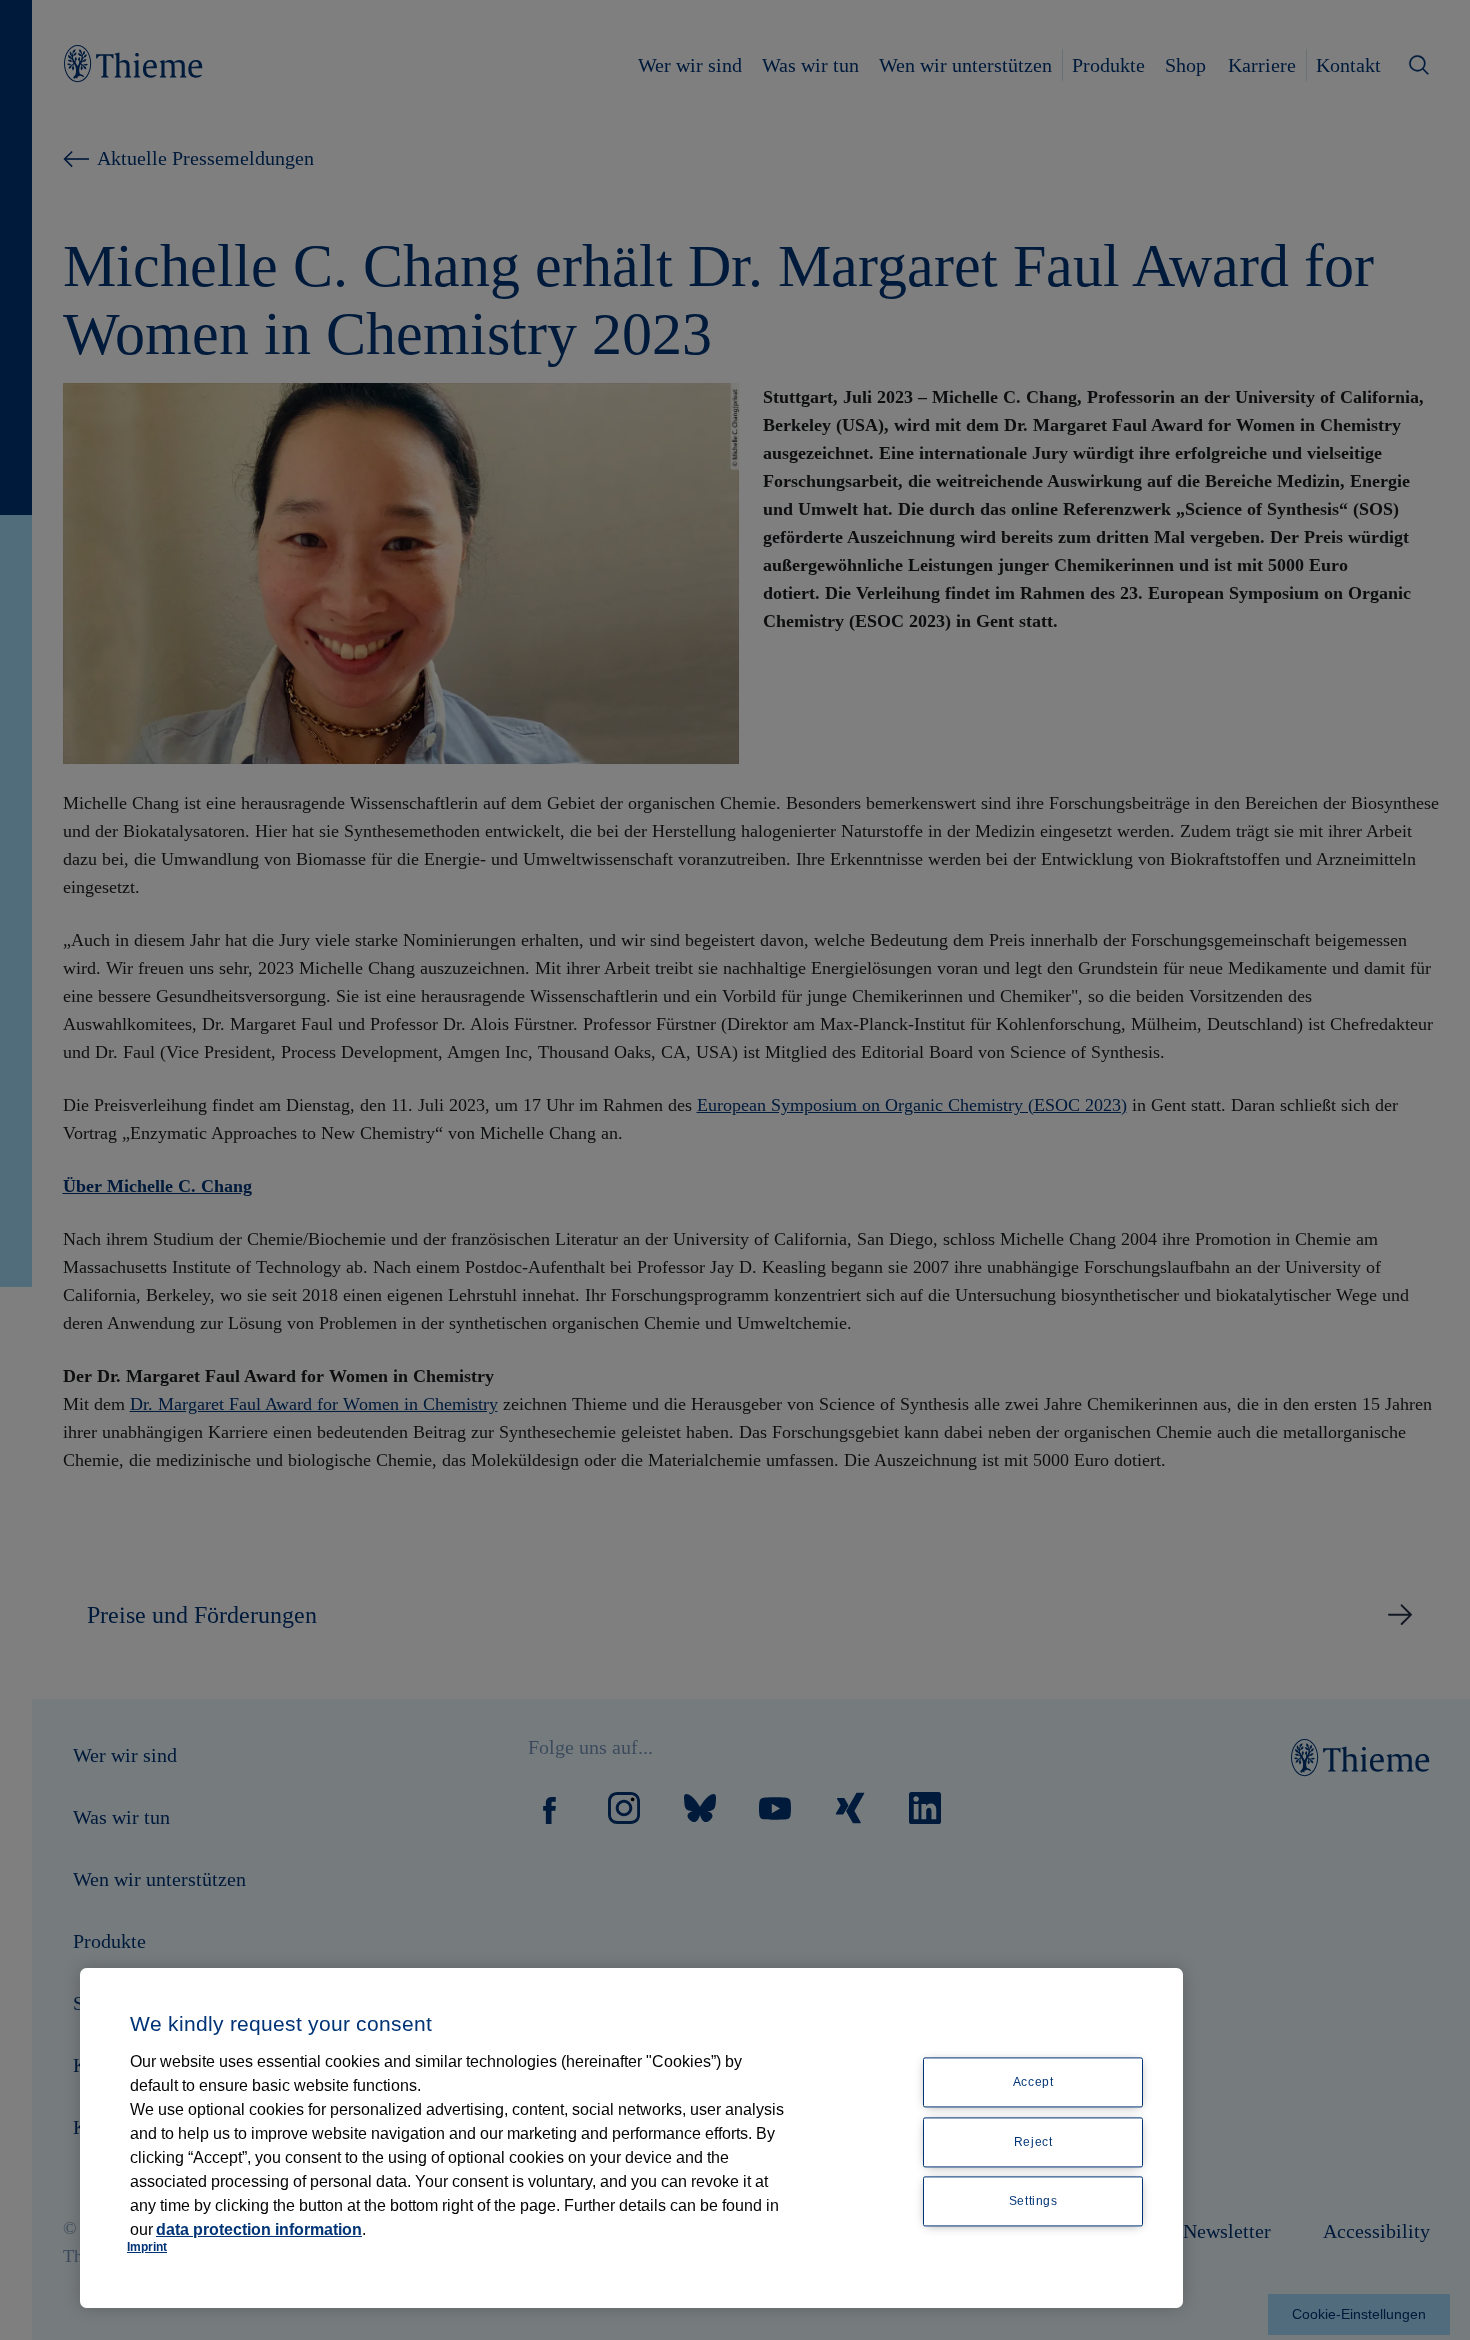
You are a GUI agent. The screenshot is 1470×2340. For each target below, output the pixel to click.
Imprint (147, 2247)
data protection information (259, 2229)
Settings (1033, 2202)
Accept (1033, 2082)
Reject (1033, 2142)
